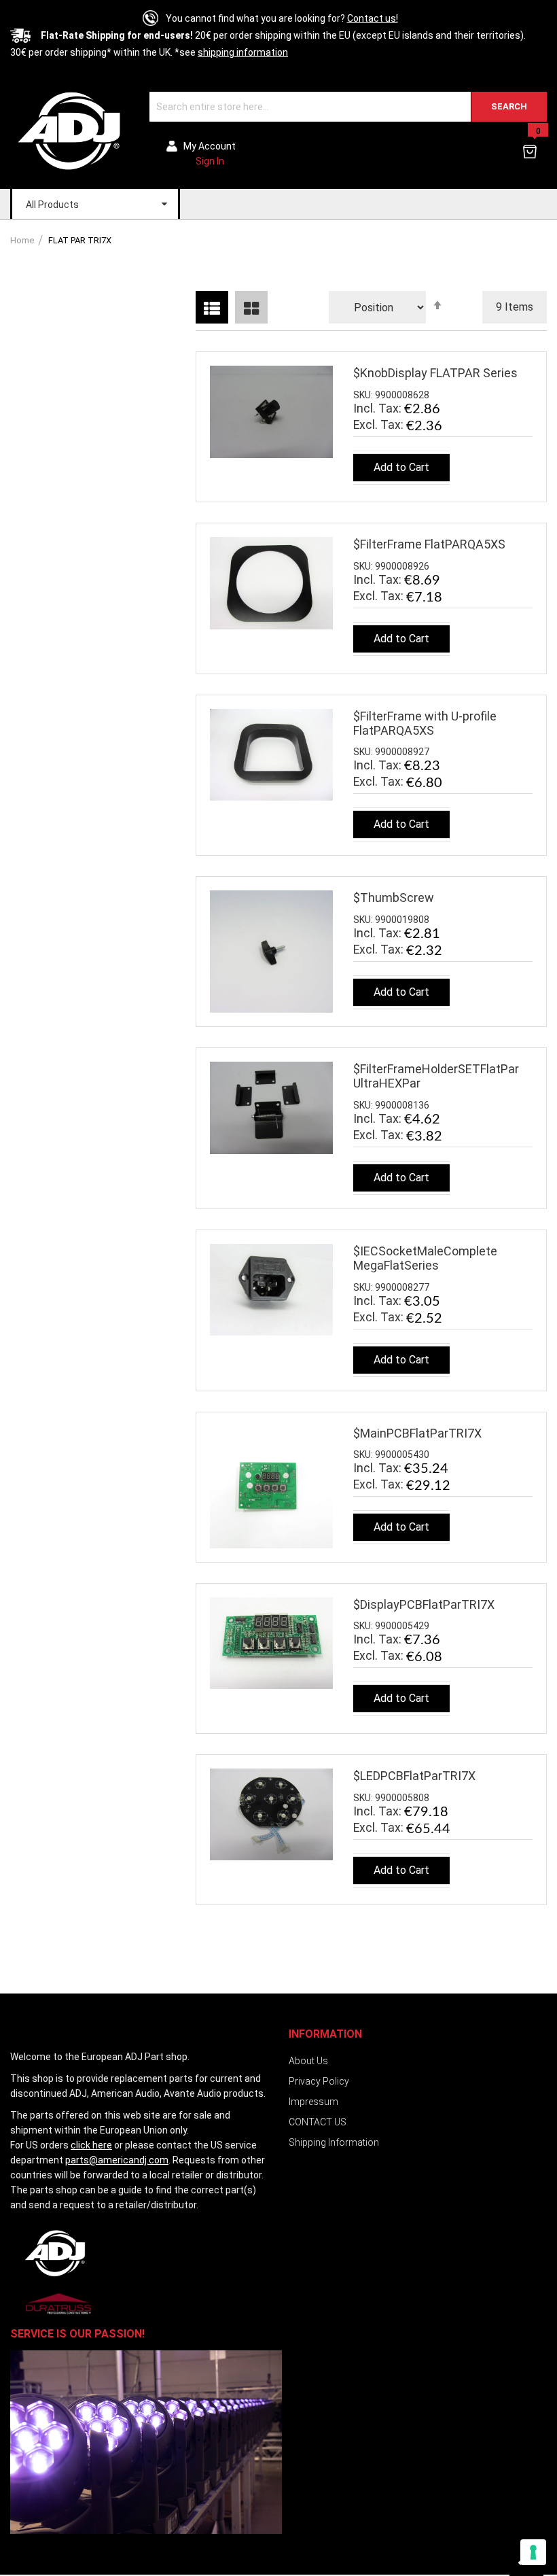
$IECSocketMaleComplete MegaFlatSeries (425, 1258)
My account (210, 146)
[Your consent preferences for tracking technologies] (533, 2552)
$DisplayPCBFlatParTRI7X (424, 1604)
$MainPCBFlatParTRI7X (417, 1433)
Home (23, 240)
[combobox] (348, 107)
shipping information (243, 52)
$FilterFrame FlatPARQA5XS (429, 544)
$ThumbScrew (394, 898)
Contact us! (373, 18)
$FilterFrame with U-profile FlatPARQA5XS (425, 723)
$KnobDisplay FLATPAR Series (435, 373)
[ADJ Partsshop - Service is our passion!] (70, 130)
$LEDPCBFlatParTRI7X (414, 1776)
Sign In (210, 161)
